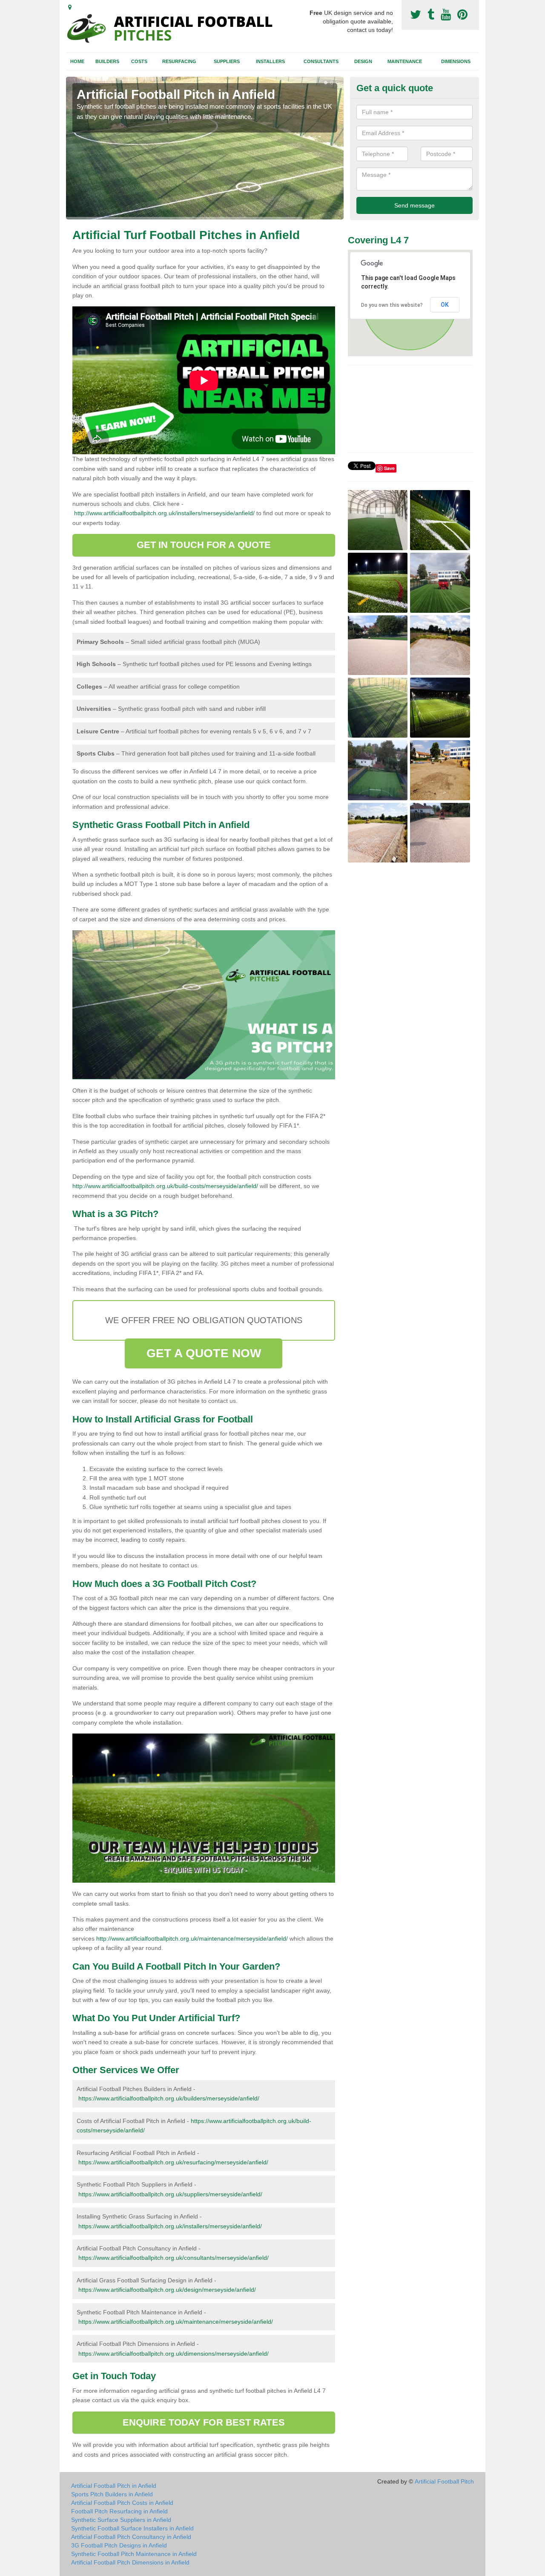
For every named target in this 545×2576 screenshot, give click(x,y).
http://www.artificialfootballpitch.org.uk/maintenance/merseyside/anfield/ (192, 1938)
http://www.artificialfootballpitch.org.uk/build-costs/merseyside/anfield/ (165, 1186)
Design (363, 61)
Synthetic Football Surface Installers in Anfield (132, 2528)
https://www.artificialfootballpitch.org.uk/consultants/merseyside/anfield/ (174, 2258)
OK (445, 305)
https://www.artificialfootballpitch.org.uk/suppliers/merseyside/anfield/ (170, 2194)
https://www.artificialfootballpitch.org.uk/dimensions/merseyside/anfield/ (174, 2354)
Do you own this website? (392, 305)
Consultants (321, 61)
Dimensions (456, 61)
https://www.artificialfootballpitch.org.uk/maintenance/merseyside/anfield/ (176, 2322)
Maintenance (405, 61)
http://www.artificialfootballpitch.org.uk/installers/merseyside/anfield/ (164, 513)
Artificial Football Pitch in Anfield (114, 2486)
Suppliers (227, 61)
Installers (270, 61)
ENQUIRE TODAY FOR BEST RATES (204, 2422)
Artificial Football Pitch (444, 2481)
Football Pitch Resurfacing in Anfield (119, 2511)
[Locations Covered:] (70, 7)
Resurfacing (179, 61)
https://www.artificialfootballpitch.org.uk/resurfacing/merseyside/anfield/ (173, 2162)
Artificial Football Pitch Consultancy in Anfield (131, 2537)
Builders (107, 61)
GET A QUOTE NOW (204, 1353)
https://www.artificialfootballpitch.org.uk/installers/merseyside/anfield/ (170, 2226)
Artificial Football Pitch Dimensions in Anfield (130, 2562)
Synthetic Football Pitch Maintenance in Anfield (134, 2554)
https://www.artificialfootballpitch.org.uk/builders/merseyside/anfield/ (169, 2098)
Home (77, 61)
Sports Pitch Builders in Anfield (112, 2494)
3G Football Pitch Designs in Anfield (119, 2545)
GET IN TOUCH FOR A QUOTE (204, 545)
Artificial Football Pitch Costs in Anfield (122, 2503)
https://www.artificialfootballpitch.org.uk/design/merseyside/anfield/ (167, 2290)
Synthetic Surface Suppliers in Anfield (121, 2520)
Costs (139, 61)
